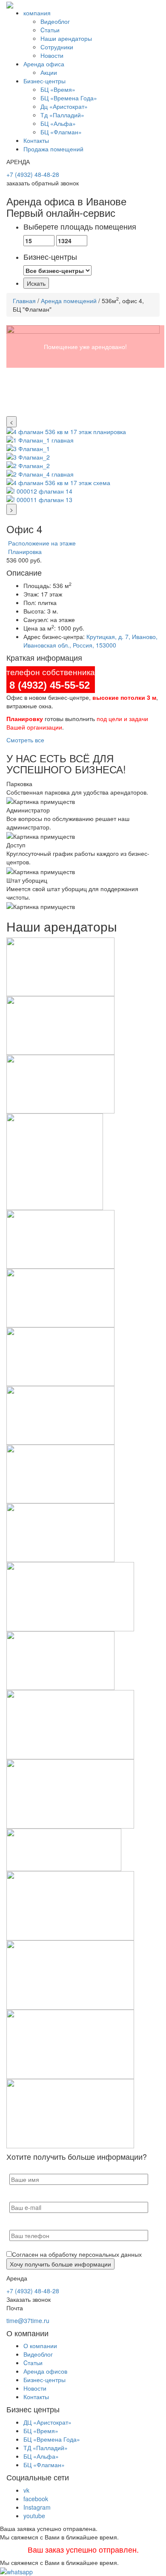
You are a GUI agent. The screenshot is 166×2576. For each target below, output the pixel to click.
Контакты (36, 140)
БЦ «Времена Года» (69, 98)
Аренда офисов (45, 2371)
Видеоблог (55, 21)
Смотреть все (25, 740)
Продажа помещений (53, 149)
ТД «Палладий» (46, 2448)
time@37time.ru (28, 2320)
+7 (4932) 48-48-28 (33, 174)
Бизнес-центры (44, 81)
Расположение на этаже (41, 543)
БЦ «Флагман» (61, 132)
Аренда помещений (69, 301)
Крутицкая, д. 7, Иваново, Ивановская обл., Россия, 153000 (90, 641)
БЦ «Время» (58, 89)
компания (37, 13)
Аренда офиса (44, 64)
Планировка (24, 551)
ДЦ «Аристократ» (47, 2422)
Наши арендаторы (66, 38)
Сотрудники (57, 47)
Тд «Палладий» (62, 115)
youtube (34, 2516)
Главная (24, 301)
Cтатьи (50, 30)
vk (26, 2490)
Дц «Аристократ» (64, 106)
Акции (49, 72)
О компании (40, 2346)
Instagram (37, 2507)
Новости (52, 55)
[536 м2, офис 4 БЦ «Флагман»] (83, 371)
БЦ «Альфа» (58, 123)
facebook (36, 2499)
